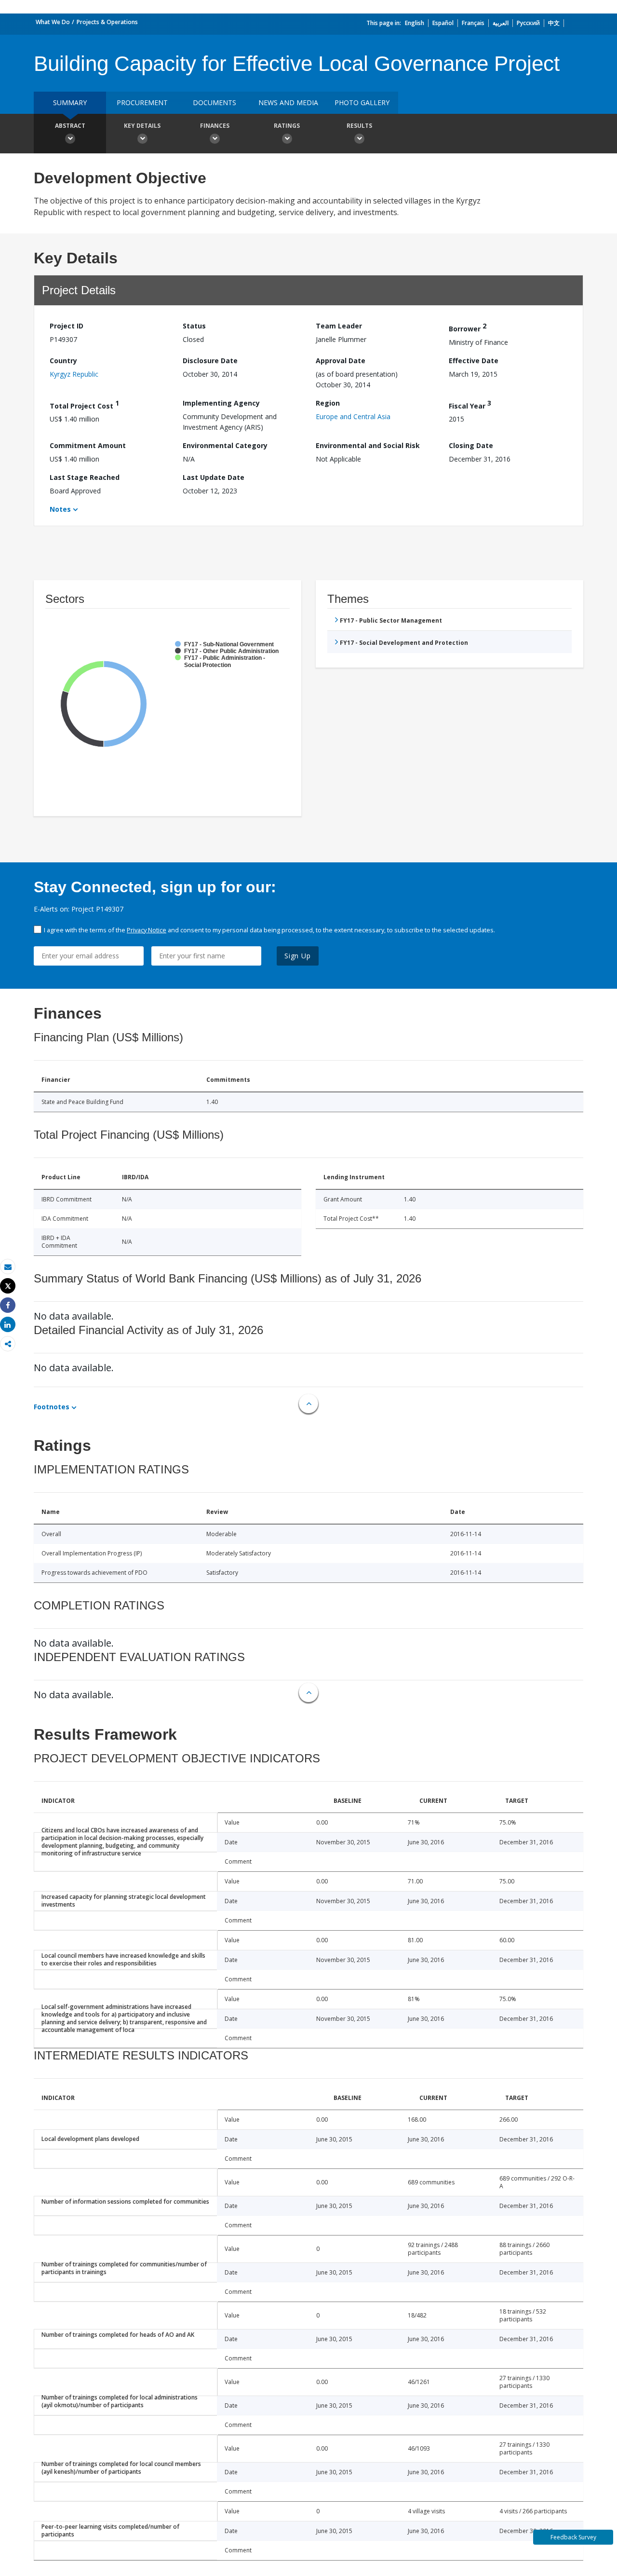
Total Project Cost (84, 404)
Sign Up (298, 956)
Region (328, 403)
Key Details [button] (142, 126)
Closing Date (471, 445)
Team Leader (339, 326)
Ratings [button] (287, 126)
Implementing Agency (221, 403)
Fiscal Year (470, 404)
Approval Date (341, 361)
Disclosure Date (210, 361)
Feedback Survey (573, 2537)
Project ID (67, 326)
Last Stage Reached (85, 477)
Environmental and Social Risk (368, 445)
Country (63, 361)
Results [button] (359, 126)
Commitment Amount (88, 445)
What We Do (53, 22)
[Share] (8, 1305)
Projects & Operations (107, 22)
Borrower (468, 327)
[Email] (8, 1267)
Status (194, 326)
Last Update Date (214, 477)
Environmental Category (225, 445)
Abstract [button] (70, 126)
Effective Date (474, 361)
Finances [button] (215, 126)
